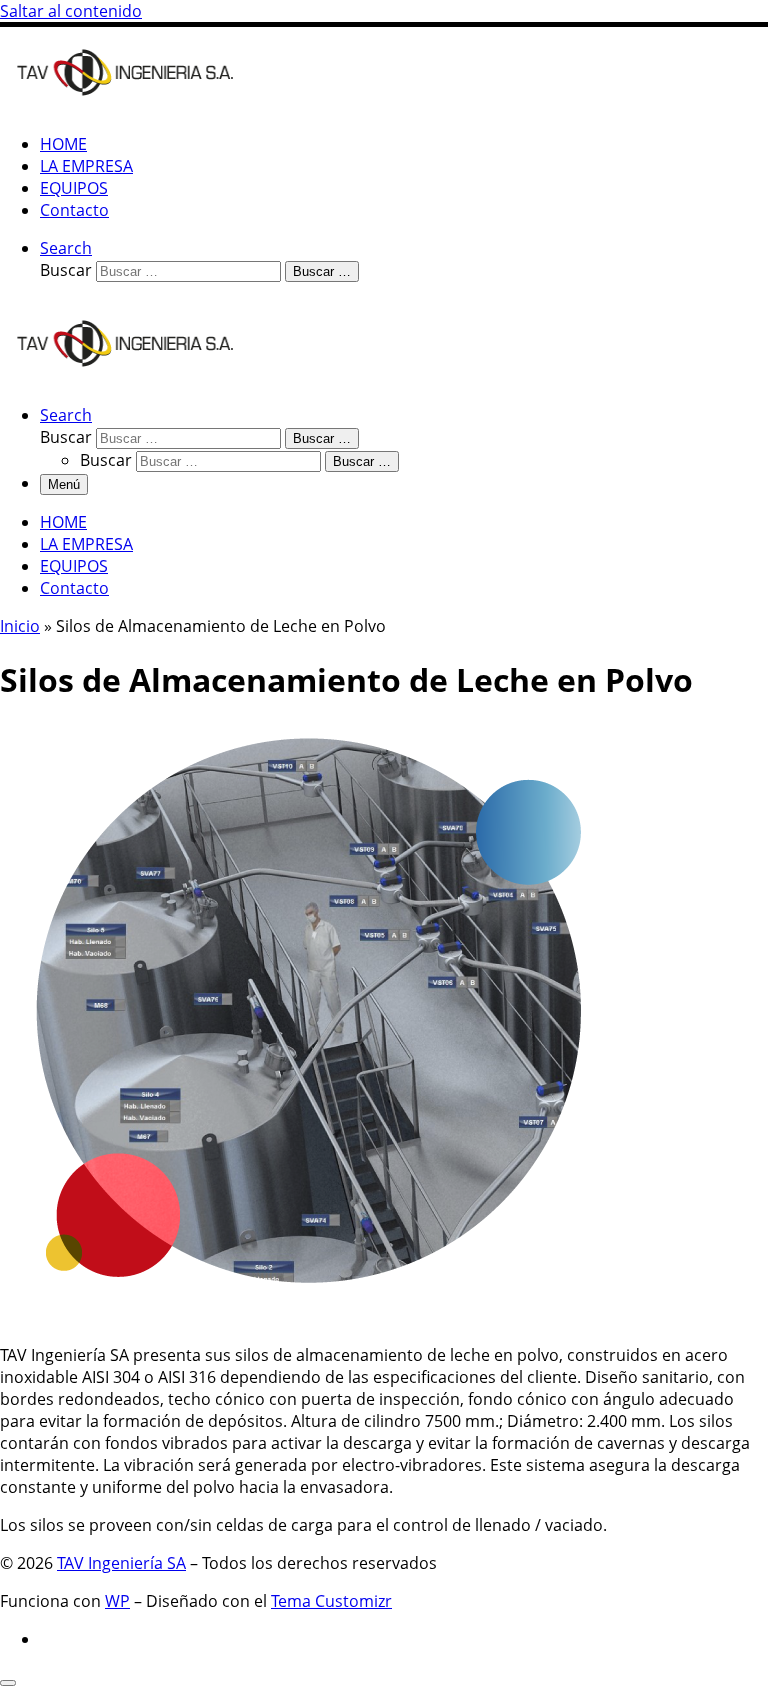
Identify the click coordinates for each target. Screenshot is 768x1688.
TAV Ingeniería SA (121, 1563)
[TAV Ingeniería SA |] (125, 106)
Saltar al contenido (71, 11)
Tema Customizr (331, 1601)
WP (117, 1601)
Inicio (20, 626)
